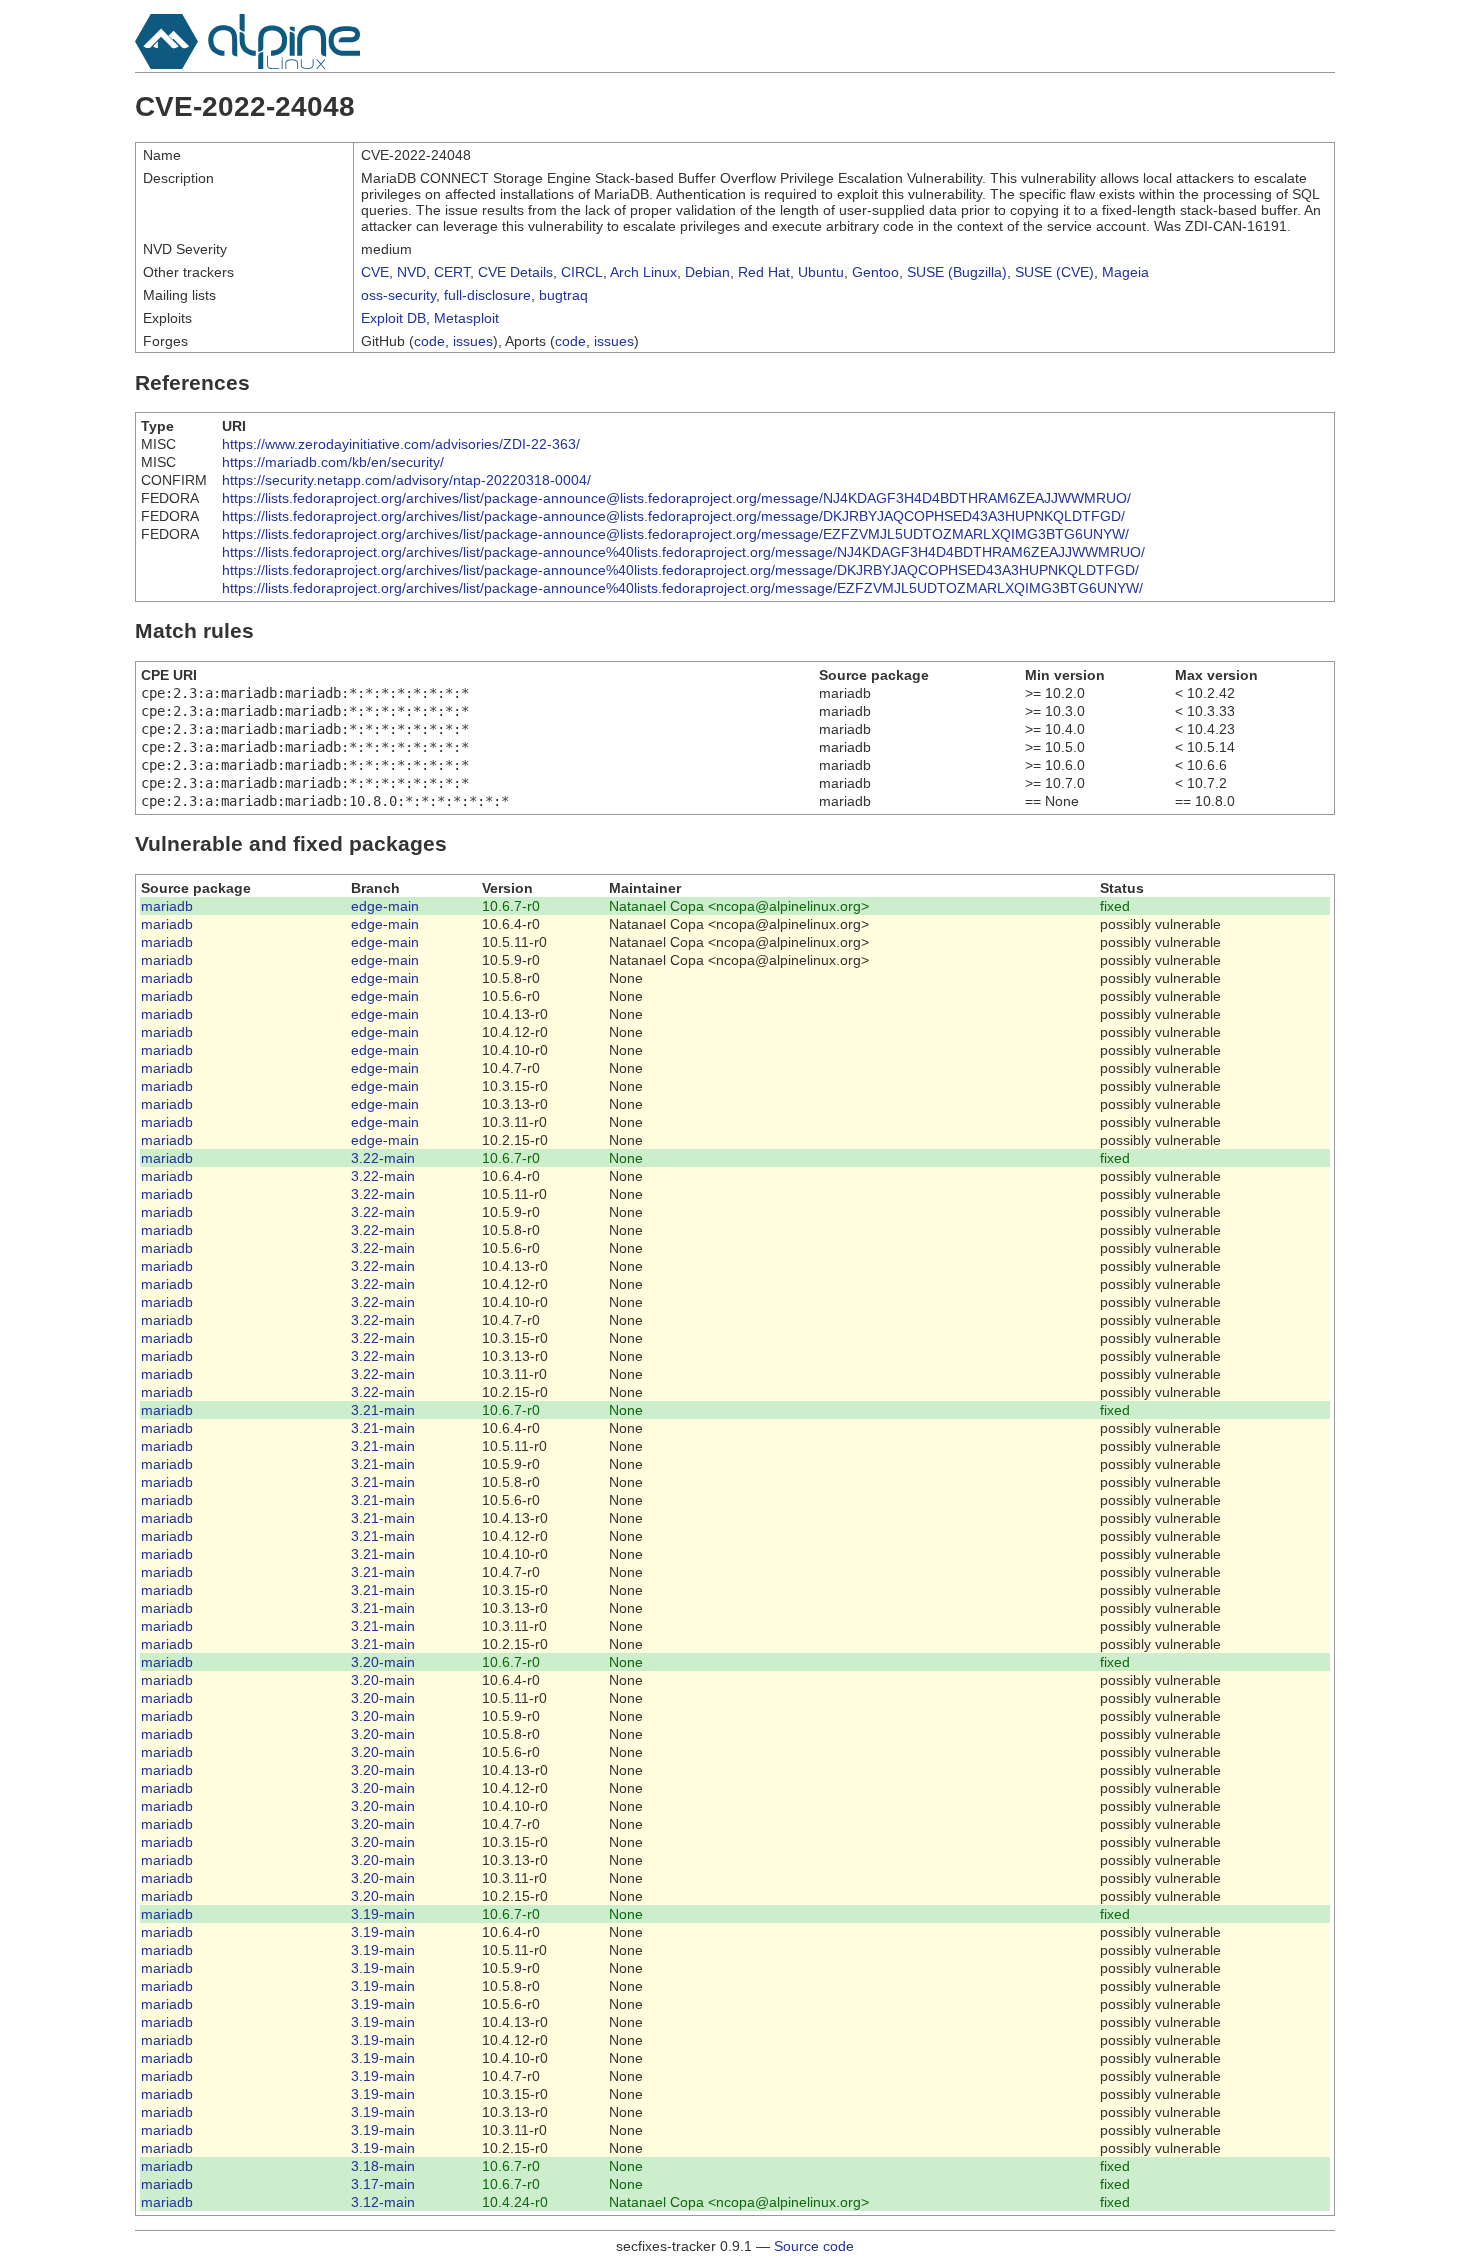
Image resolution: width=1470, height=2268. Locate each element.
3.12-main (383, 2202)
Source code (814, 2246)
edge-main (385, 906)
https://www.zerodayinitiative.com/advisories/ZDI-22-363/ (401, 444)
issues (473, 341)
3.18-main (383, 2166)
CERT (452, 272)
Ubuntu (821, 272)
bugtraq (563, 295)
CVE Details (515, 272)
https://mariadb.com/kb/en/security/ (333, 462)
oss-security (398, 295)
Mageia (1125, 272)
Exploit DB (393, 318)
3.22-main (383, 1158)
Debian (707, 272)
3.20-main (383, 1662)
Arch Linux (643, 272)
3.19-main (383, 1914)
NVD (411, 272)
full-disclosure (487, 295)
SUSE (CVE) (1054, 272)
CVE (375, 272)
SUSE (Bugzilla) (957, 272)
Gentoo (875, 272)
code (429, 341)
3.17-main (383, 2184)
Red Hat (764, 272)
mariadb (167, 906)
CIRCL (582, 272)
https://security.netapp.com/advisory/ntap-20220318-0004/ (406, 480)
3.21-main (383, 1410)
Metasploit (466, 318)
